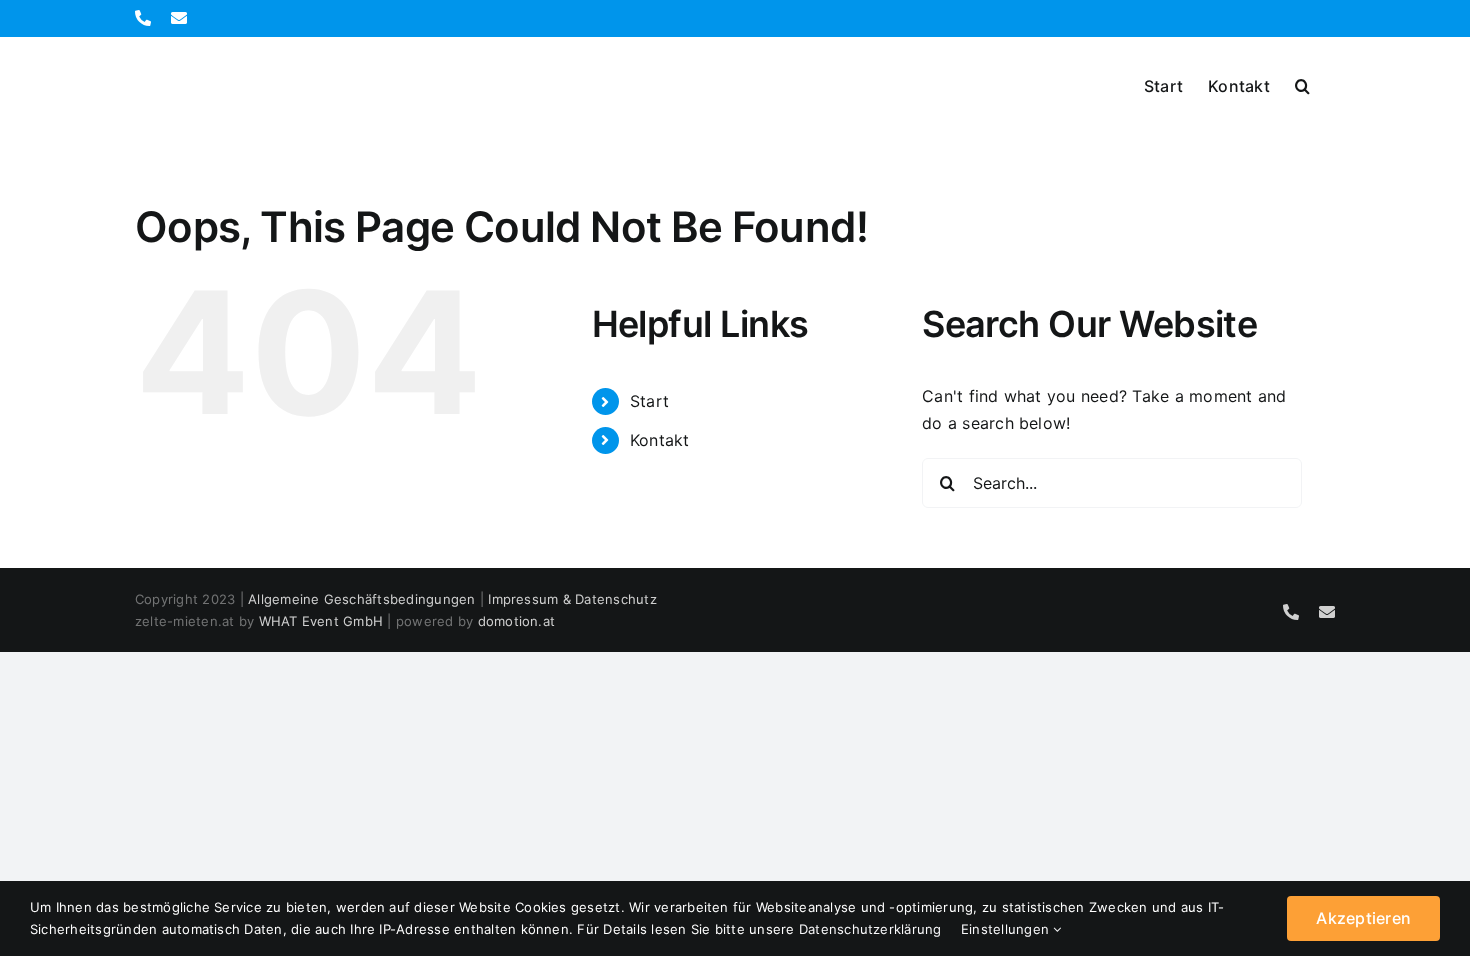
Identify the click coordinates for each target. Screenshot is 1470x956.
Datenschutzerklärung (870, 929)
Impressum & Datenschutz (572, 599)
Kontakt (660, 440)
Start (649, 401)
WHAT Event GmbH (321, 621)
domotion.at (517, 621)
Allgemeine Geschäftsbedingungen (361, 599)
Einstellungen (1007, 929)
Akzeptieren (1363, 918)
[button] (1302, 84)
